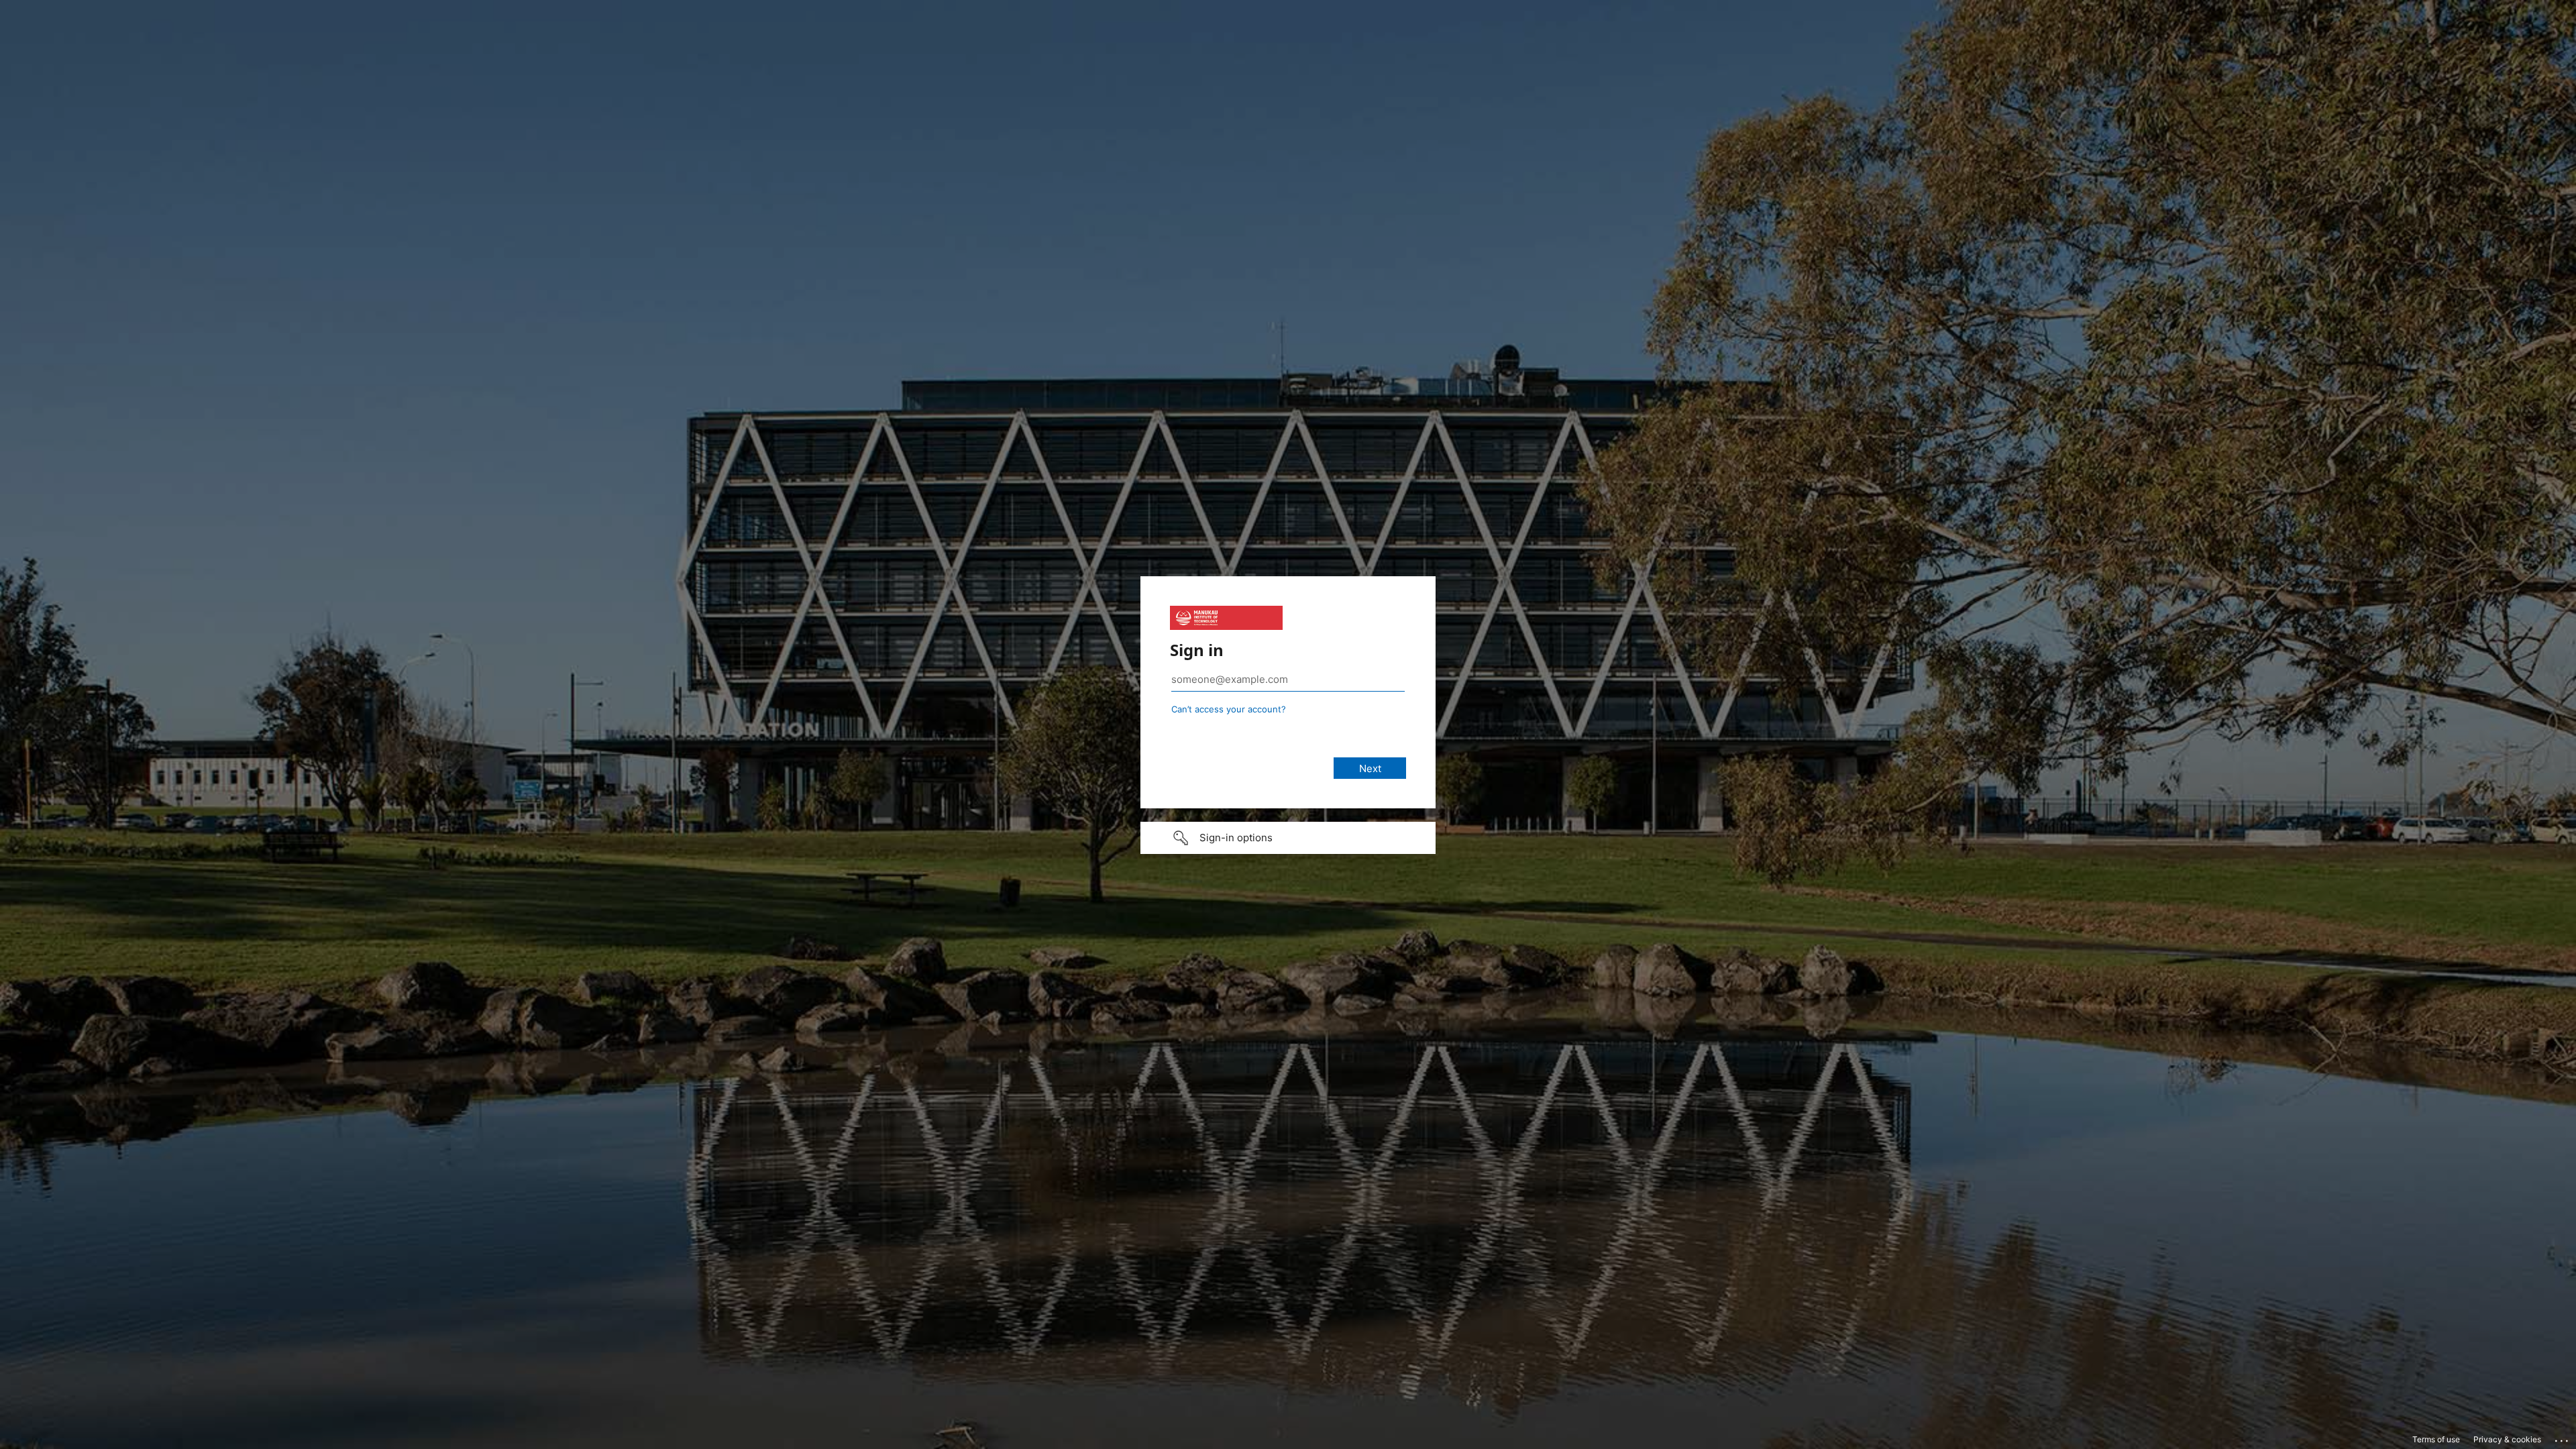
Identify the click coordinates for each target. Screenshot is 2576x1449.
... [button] (2563, 1438)
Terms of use (2436, 1439)
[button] (1288, 838)
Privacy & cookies (2507, 1439)
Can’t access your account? (1229, 709)
